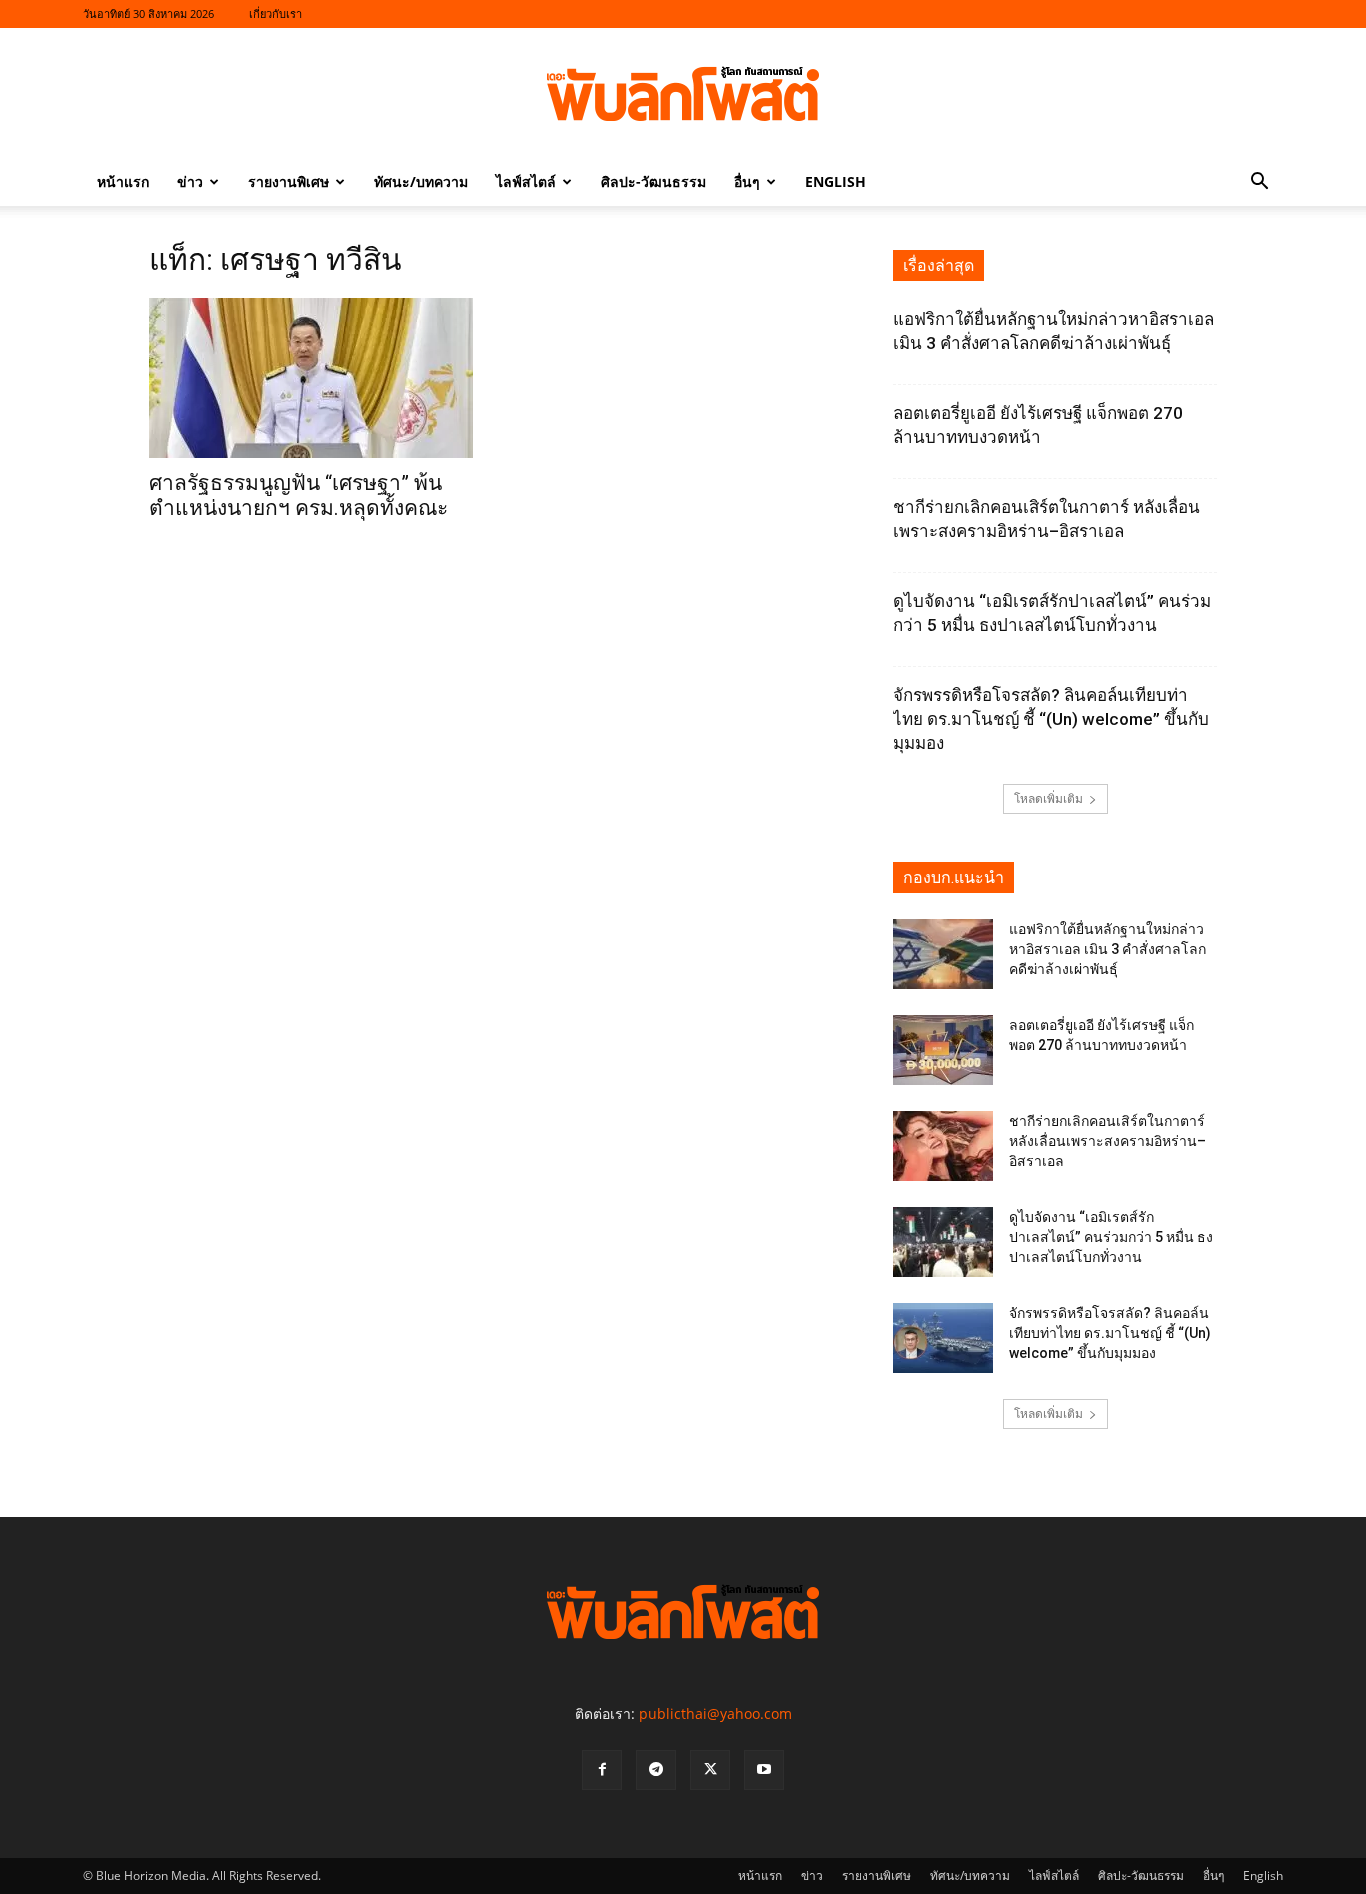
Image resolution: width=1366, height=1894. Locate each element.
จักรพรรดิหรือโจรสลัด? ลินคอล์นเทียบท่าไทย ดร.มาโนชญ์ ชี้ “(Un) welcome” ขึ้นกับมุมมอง (1051, 719)
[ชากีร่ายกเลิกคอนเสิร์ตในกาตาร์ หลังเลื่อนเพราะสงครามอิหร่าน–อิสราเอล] (943, 1146)
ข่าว (190, 181)
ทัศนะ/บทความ (421, 181)
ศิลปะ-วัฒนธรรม (653, 181)
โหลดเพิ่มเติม (1048, 798)
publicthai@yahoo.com (715, 1713)
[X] (710, 1770)
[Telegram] (656, 1770)
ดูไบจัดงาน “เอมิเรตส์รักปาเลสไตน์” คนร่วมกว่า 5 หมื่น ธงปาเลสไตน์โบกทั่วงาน (1111, 1237)
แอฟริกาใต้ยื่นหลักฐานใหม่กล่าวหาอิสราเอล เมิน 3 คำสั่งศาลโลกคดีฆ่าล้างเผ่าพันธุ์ (1107, 949)
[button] (1259, 183)
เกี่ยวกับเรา (275, 13)
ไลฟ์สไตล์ (526, 181)
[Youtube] (764, 1770)
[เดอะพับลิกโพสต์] (683, 94)
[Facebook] (602, 1770)
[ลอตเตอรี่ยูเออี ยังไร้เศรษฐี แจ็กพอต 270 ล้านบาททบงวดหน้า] (943, 1050)
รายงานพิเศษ (288, 181)
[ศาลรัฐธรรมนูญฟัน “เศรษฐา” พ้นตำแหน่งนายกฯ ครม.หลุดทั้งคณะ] (311, 378)
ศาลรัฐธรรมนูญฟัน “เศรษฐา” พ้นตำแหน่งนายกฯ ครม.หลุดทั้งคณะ (298, 495)
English (835, 181)
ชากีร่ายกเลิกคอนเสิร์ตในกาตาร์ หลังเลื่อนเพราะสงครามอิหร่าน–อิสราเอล (1107, 1141)
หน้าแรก (123, 181)
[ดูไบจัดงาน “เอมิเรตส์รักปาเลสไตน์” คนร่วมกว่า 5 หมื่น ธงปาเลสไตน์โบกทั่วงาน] (943, 1242)
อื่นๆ (747, 181)
